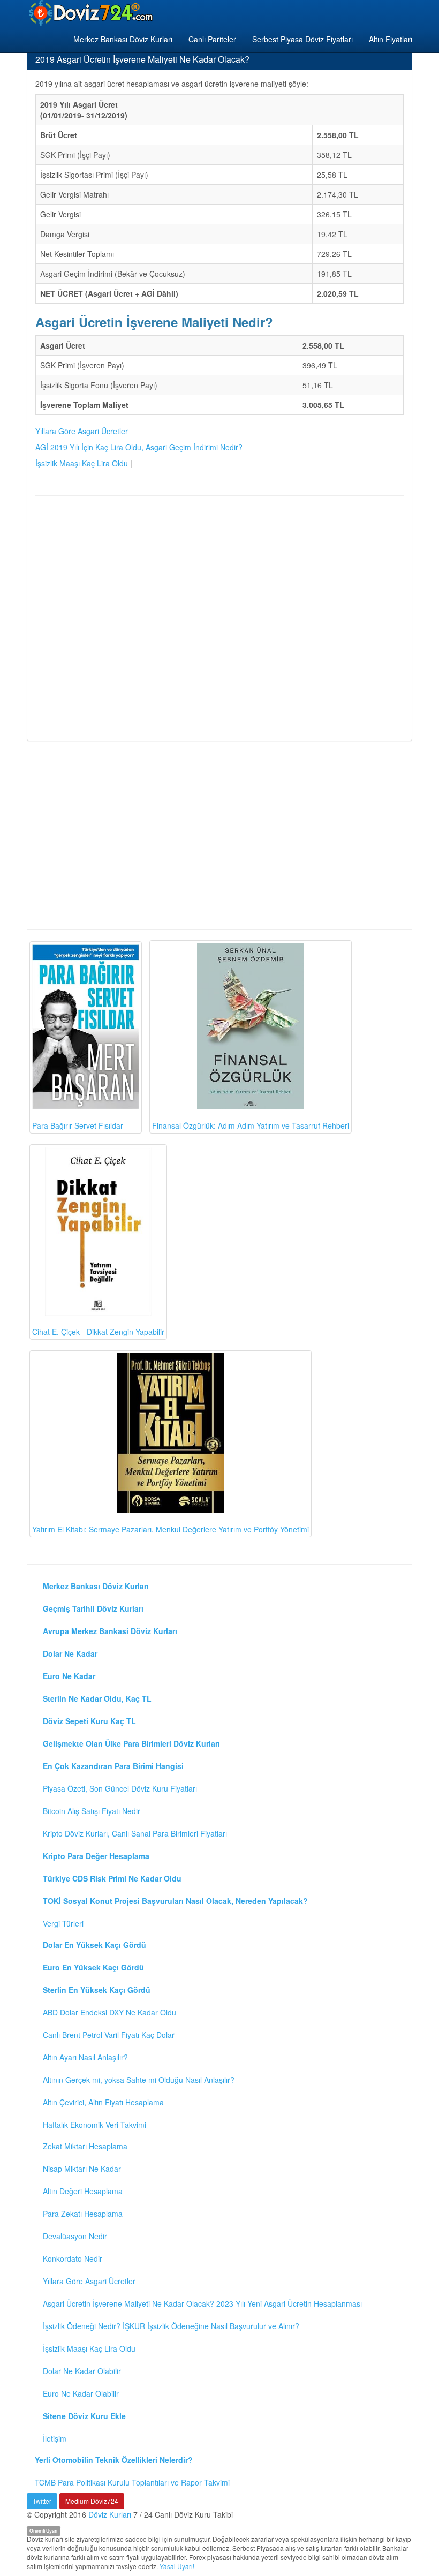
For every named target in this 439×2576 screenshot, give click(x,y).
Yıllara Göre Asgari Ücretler (82, 431)
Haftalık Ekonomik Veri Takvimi (94, 2125)
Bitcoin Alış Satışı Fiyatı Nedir (92, 1811)
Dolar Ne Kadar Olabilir (82, 2371)
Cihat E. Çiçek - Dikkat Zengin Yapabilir (98, 1332)
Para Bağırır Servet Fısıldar (78, 1125)
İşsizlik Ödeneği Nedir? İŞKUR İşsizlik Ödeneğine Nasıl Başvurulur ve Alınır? (171, 2326)
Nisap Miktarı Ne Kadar (82, 2169)
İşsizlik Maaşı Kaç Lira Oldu (82, 463)
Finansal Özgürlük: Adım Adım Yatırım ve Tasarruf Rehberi (251, 1125)
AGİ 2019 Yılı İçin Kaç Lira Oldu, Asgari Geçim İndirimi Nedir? (139, 447)
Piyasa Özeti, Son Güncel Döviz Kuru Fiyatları (120, 1788)
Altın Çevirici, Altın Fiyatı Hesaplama (103, 2102)
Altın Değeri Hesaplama (83, 2191)
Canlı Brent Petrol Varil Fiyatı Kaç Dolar (109, 2035)
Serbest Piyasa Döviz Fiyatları (302, 39)
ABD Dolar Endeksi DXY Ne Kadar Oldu (109, 2012)
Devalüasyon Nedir (75, 2236)
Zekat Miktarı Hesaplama (85, 2146)
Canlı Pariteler (212, 39)
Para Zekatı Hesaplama (83, 2214)
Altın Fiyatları (391, 39)
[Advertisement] (219, 617)
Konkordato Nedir (73, 2258)
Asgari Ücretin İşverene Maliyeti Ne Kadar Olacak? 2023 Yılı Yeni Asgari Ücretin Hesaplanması (202, 2303)
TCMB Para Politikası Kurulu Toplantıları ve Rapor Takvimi (132, 2482)
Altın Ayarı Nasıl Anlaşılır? (85, 2057)
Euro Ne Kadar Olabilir (81, 2393)
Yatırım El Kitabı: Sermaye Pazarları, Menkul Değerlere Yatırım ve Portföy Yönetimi (171, 1529)
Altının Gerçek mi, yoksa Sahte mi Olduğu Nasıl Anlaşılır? (139, 2080)
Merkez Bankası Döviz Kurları (123, 39)
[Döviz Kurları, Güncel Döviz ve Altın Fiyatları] (92, 13)
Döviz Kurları (110, 2514)
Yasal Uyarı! (177, 2566)
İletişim (55, 2438)
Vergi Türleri (63, 1923)
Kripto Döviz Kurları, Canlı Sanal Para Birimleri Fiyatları (135, 1833)
